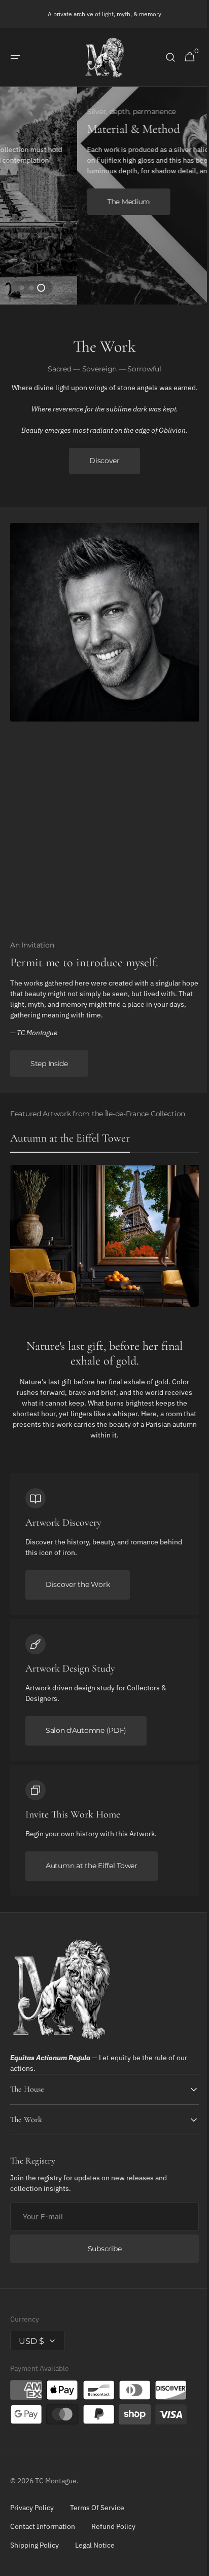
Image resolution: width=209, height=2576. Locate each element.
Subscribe (100, 2256)
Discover (101, 468)
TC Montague (56, 2488)
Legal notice (95, 2552)
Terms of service (97, 2515)
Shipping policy (34, 2552)
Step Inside (49, 1071)
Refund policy (113, 2533)
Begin (41, 196)
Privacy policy (32, 2515)
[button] (15, 57)
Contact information (43, 2533)
